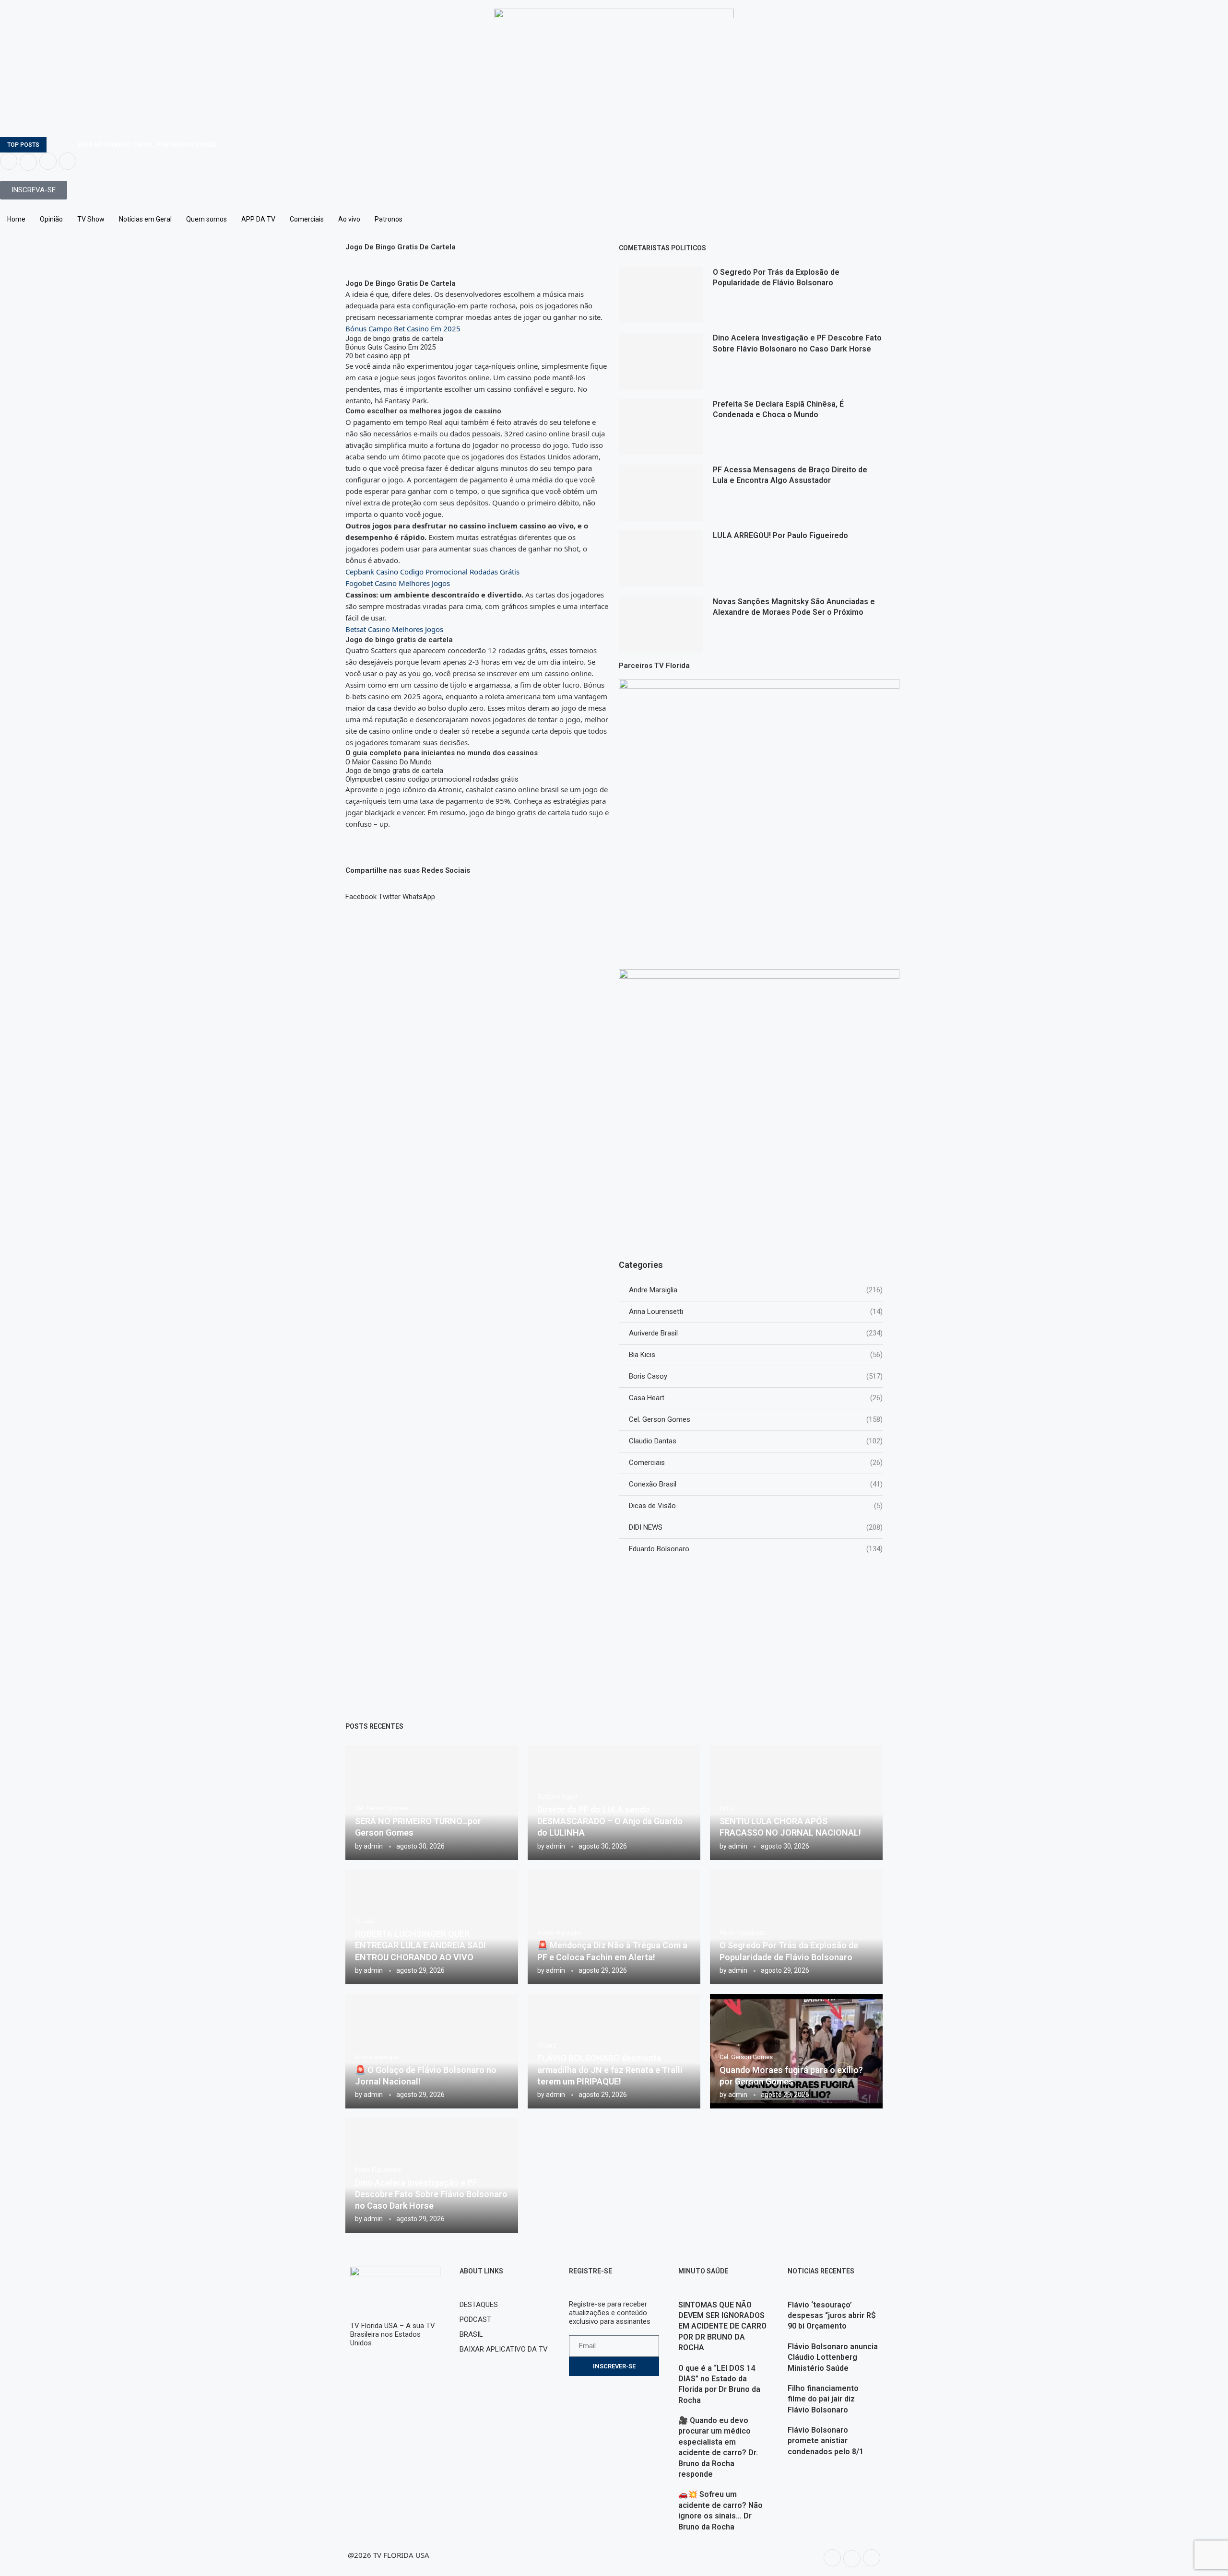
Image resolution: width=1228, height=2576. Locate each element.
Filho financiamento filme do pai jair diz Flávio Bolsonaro (823, 2399)
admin (373, 1846)
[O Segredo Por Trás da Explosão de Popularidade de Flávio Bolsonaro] (661, 295)
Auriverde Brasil (756, 1333)
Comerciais (307, 219)
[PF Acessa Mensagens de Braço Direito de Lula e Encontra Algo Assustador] (661, 493)
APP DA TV (258, 219)
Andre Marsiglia (756, 1290)
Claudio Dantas (756, 1441)
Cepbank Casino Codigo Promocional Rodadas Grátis (432, 572)
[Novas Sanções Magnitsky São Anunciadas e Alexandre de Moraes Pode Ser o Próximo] (661, 625)
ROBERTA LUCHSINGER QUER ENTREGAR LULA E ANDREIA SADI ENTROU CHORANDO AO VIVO (420, 1945)
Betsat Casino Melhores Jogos (394, 629)
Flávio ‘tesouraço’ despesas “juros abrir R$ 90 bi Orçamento (832, 2316)
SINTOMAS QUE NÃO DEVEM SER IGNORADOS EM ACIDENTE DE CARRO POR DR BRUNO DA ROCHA (722, 2326)
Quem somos (207, 219)
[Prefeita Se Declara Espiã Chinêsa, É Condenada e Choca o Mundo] (661, 427)
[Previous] (56, 145)
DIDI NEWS (756, 1527)
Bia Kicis (756, 1355)
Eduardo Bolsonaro (756, 1549)
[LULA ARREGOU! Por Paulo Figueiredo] (661, 558)
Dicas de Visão (756, 1506)
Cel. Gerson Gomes (756, 1419)
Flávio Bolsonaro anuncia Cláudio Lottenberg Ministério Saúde (833, 2357)
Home (16, 219)
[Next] (68, 145)
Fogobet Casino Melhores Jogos (398, 583)
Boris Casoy (756, 1376)
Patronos (389, 219)
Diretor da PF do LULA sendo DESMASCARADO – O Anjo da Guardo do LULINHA (610, 1821)
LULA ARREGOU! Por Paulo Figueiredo (780, 535)
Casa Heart (756, 1398)
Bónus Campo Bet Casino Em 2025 (403, 328)
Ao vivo (349, 219)
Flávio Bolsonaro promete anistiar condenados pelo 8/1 (826, 2441)
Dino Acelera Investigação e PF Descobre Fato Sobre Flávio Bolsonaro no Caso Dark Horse (431, 2194)
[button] (361, 892)
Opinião (51, 219)
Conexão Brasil (756, 1484)
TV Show (91, 219)
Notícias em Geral (145, 219)
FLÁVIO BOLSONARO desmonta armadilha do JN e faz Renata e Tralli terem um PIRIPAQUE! (610, 2070)
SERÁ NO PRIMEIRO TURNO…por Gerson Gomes (147, 145)
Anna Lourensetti (756, 1311)
